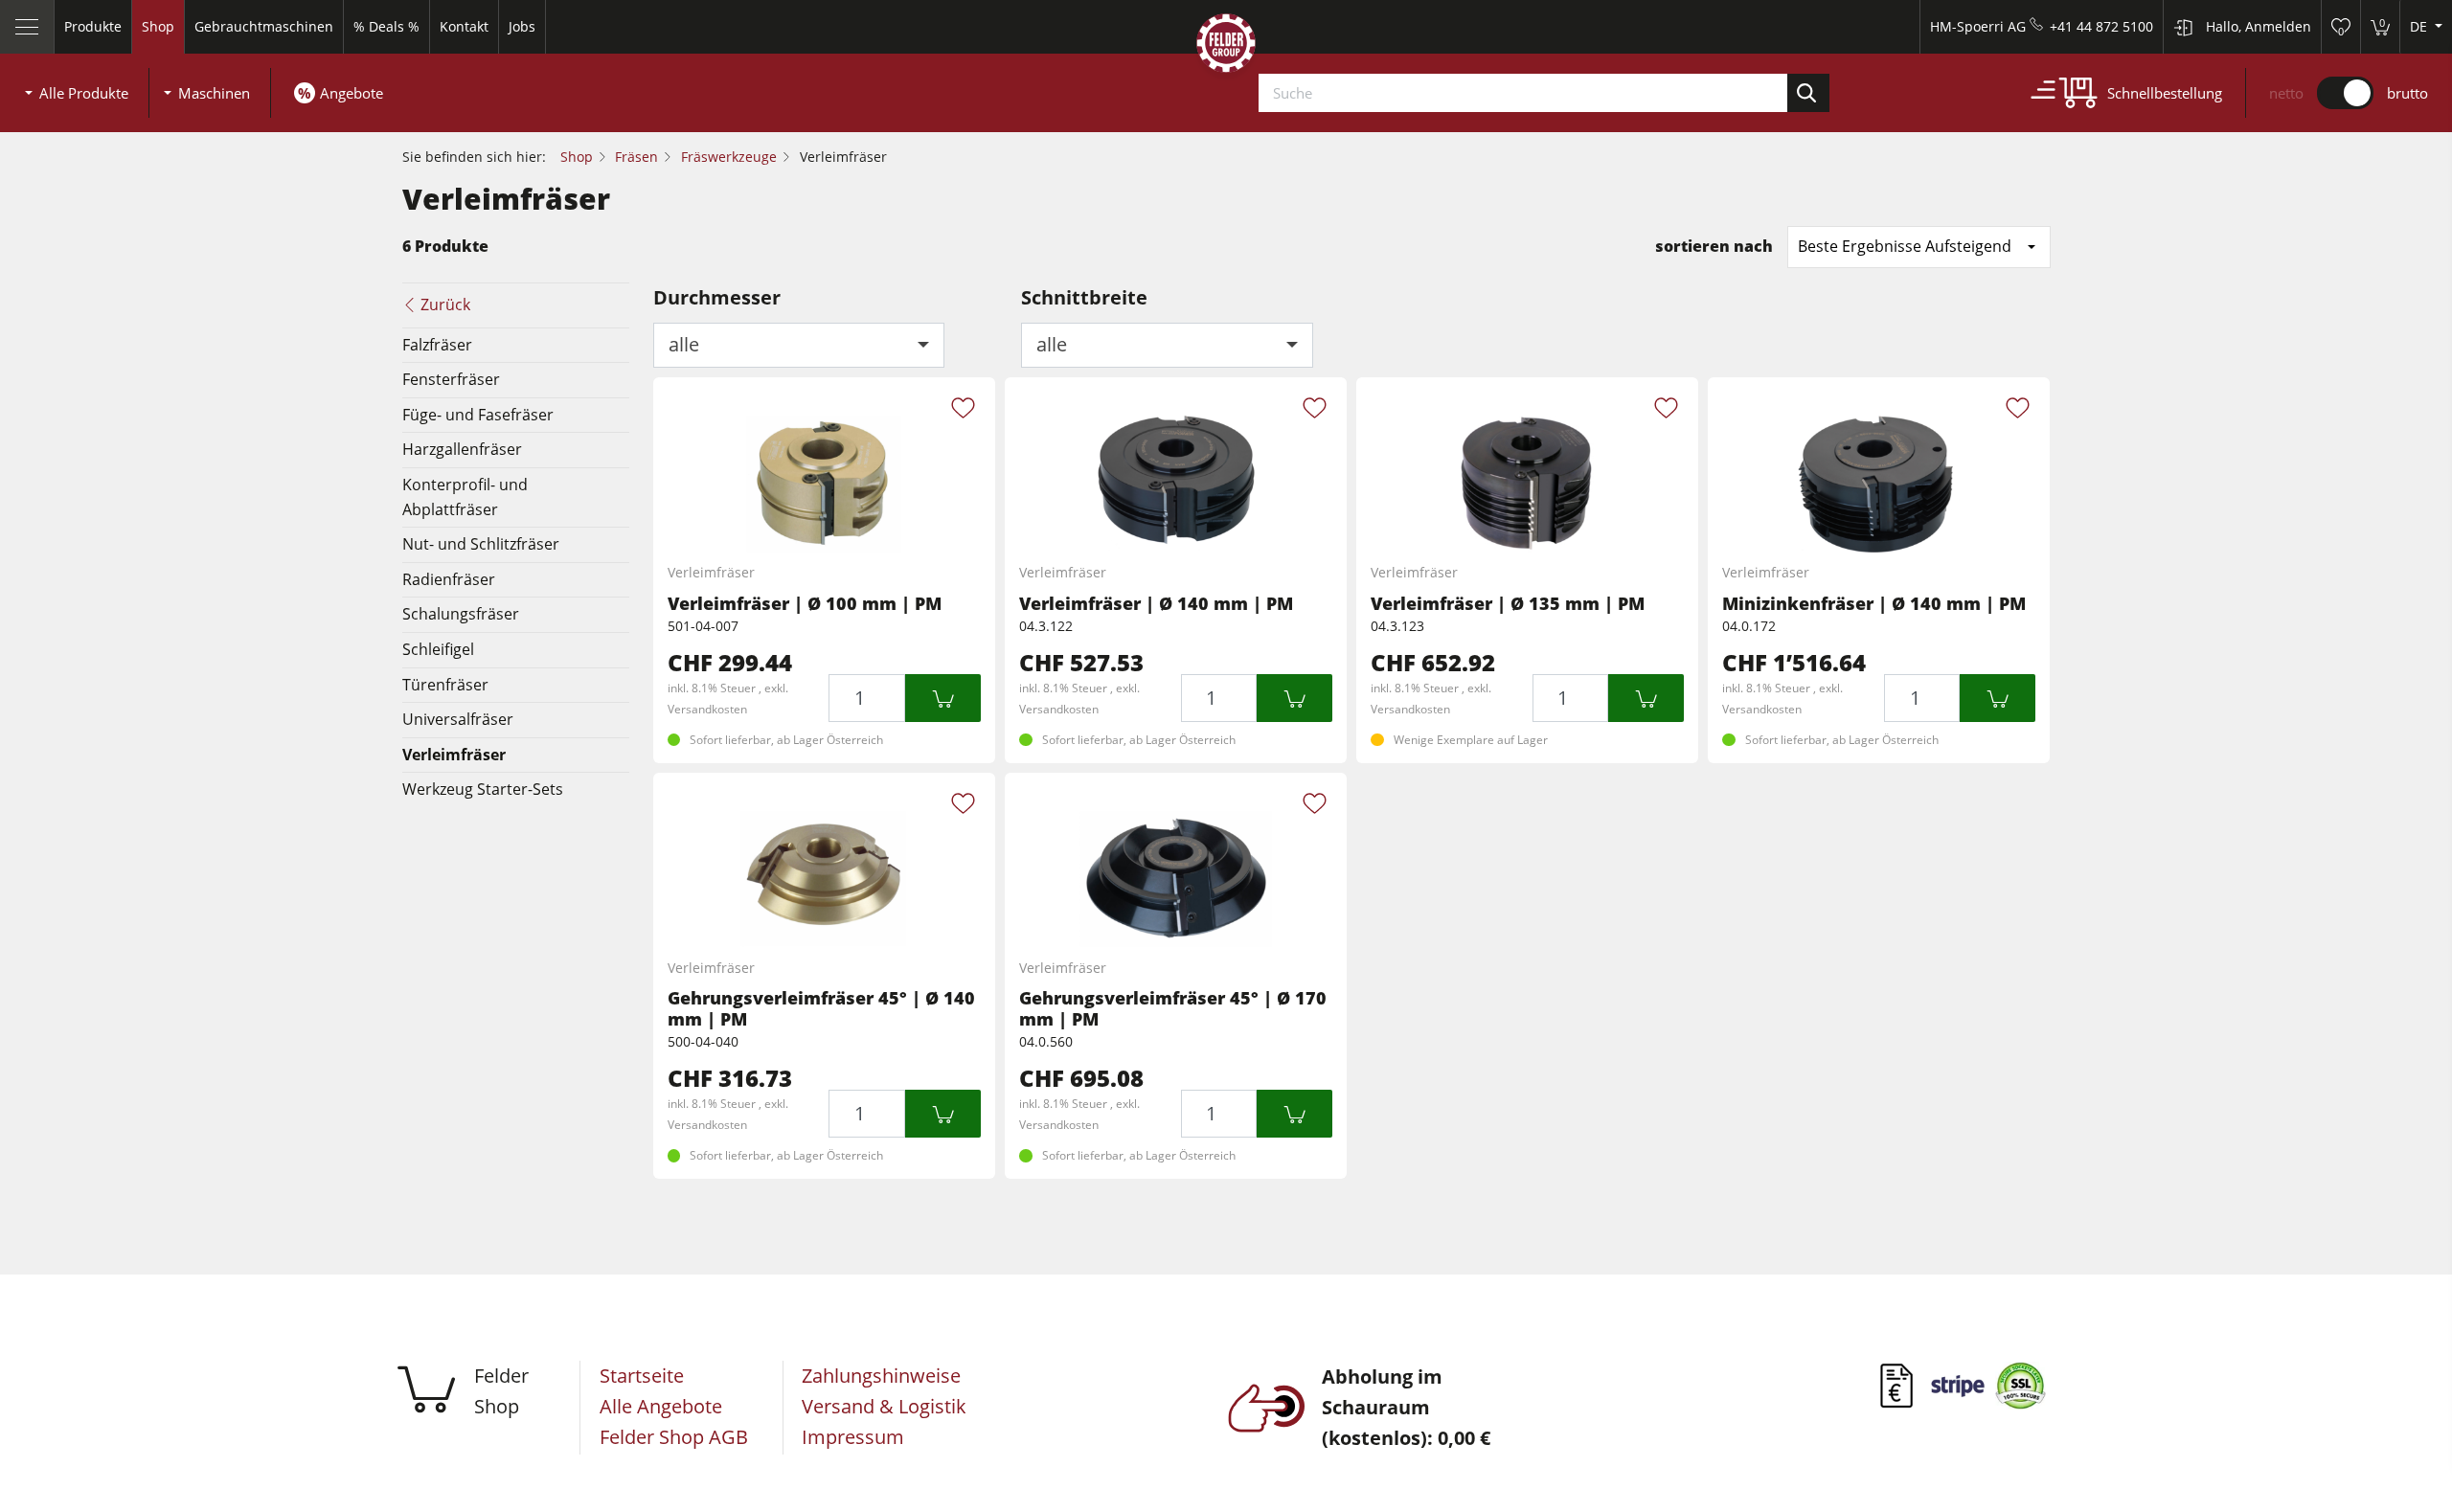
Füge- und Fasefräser (478, 415)
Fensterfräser (451, 379)
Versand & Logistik (884, 1406)
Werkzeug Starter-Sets (483, 789)
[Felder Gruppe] (1226, 47)
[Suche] (1808, 93)
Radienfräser (449, 579)
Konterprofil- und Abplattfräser (465, 497)
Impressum (853, 1437)
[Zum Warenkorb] (943, 698)
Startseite (642, 1376)
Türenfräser (445, 685)
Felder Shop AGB (674, 1437)
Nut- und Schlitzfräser (481, 544)
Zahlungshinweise (881, 1376)
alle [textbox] (684, 344)
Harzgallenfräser (462, 449)
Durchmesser (717, 297)
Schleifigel (438, 649)
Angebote (352, 93)
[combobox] (799, 345)
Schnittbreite (1084, 297)
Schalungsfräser (461, 614)
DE (2420, 26)
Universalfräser (458, 719)
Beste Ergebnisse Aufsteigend (1905, 246)
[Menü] (27, 27)
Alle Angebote (661, 1406)
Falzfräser (437, 345)
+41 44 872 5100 (2101, 26)
